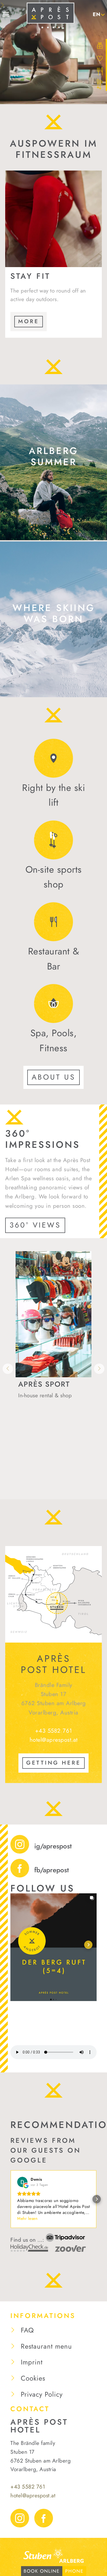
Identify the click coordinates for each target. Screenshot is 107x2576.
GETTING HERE (53, 1763)
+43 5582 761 (54, 1731)
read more (86, 529)
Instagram (20, 2518)
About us (53, 1077)
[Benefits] (101, 58)
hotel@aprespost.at (54, 1740)
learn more (85, 686)
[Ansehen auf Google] (22, 2182)
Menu (7, 14)
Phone (74, 2571)
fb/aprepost (52, 1870)
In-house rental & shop (45, 1395)
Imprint (32, 2362)
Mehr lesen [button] (27, 2218)
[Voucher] (101, 45)
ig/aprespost (53, 1846)
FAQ (27, 2330)
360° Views (35, 1225)
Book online (42, 2571)
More (29, 321)
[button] (19, 1945)
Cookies (33, 2378)
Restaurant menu (46, 2346)
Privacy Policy (42, 2394)
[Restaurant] (101, 71)
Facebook (44, 2518)
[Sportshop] (101, 84)
